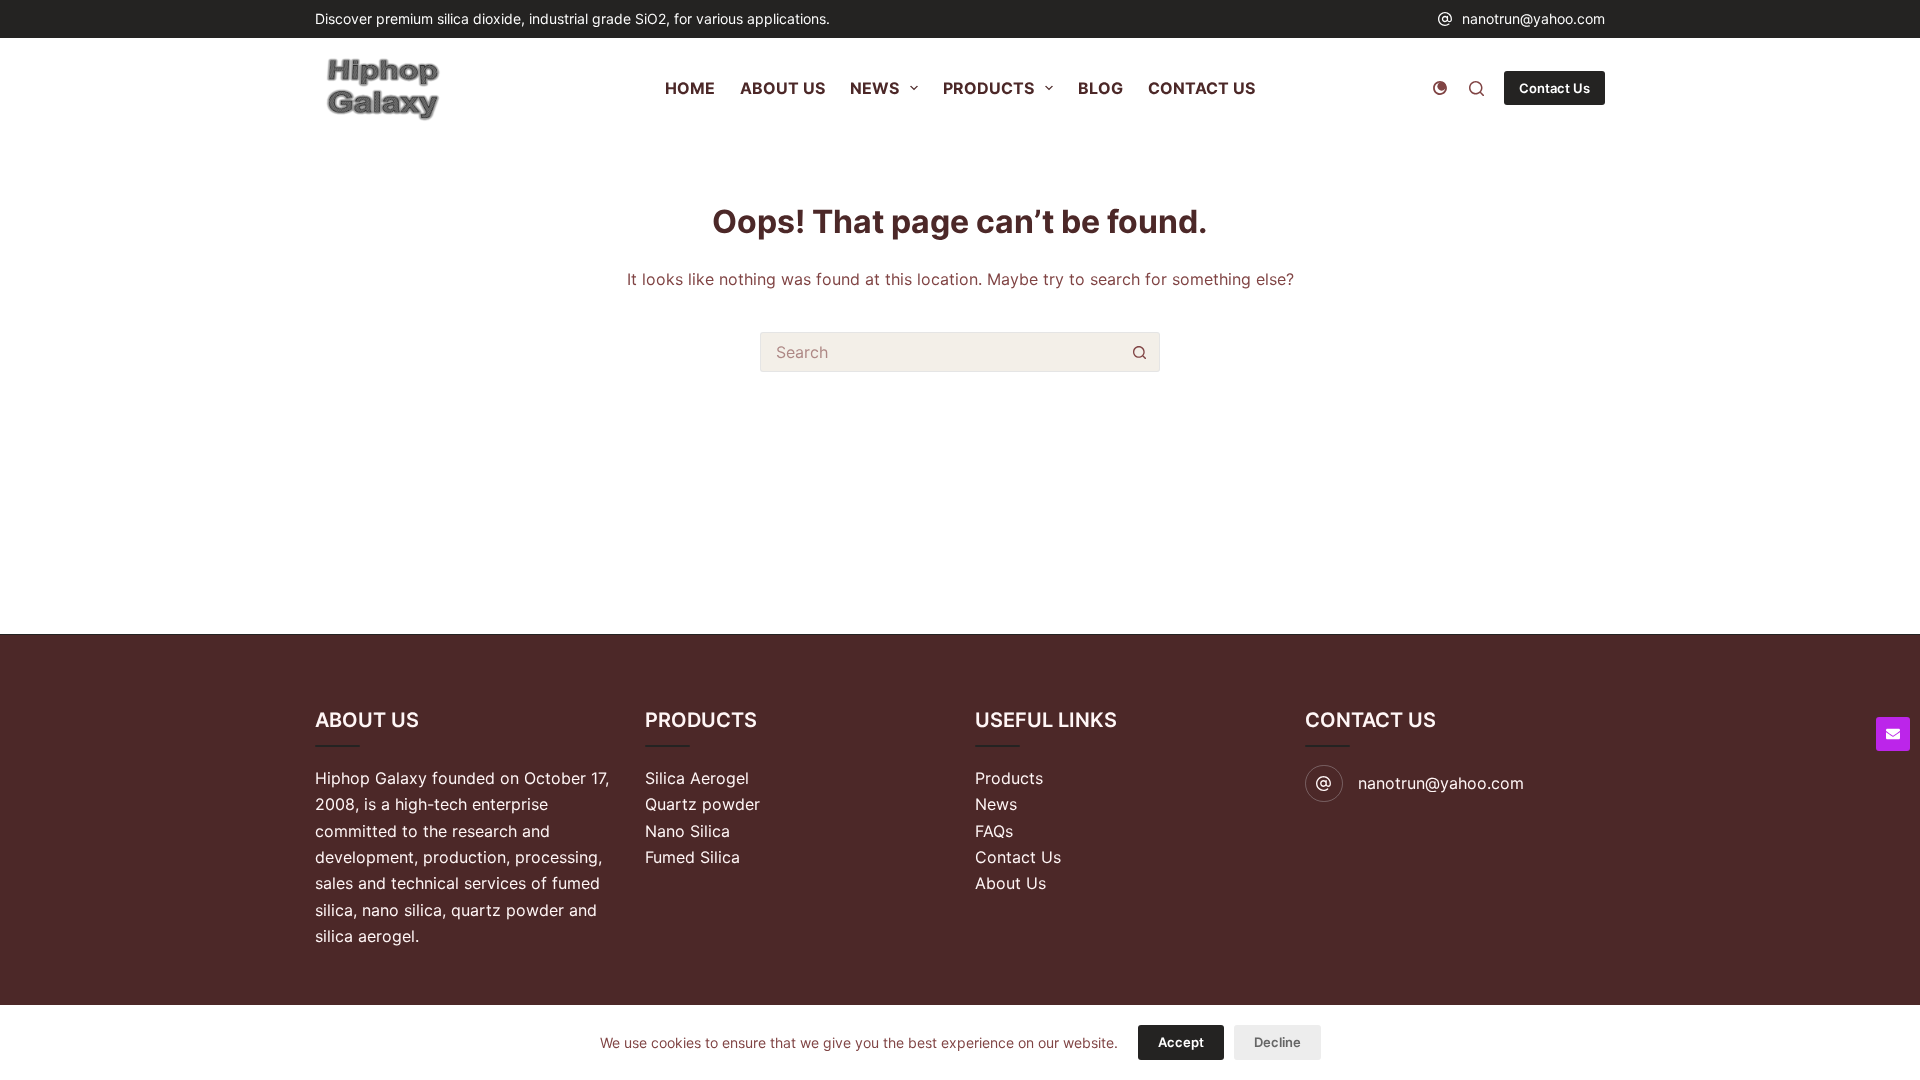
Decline (1277, 1042)
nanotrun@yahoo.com (1533, 18)
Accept (1181, 1042)
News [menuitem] (874, 88)
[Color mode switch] (1440, 88)
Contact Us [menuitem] (1201, 88)
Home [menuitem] (690, 88)
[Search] (1476, 88)
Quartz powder (702, 804)
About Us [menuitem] (782, 88)
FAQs (994, 831)
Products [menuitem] (988, 88)
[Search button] (1140, 352)
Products (1009, 778)
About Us (1010, 883)
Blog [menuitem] (1100, 88)
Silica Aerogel (697, 778)
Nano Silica (687, 831)
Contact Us (1554, 88)
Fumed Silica (692, 857)
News (996, 804)
